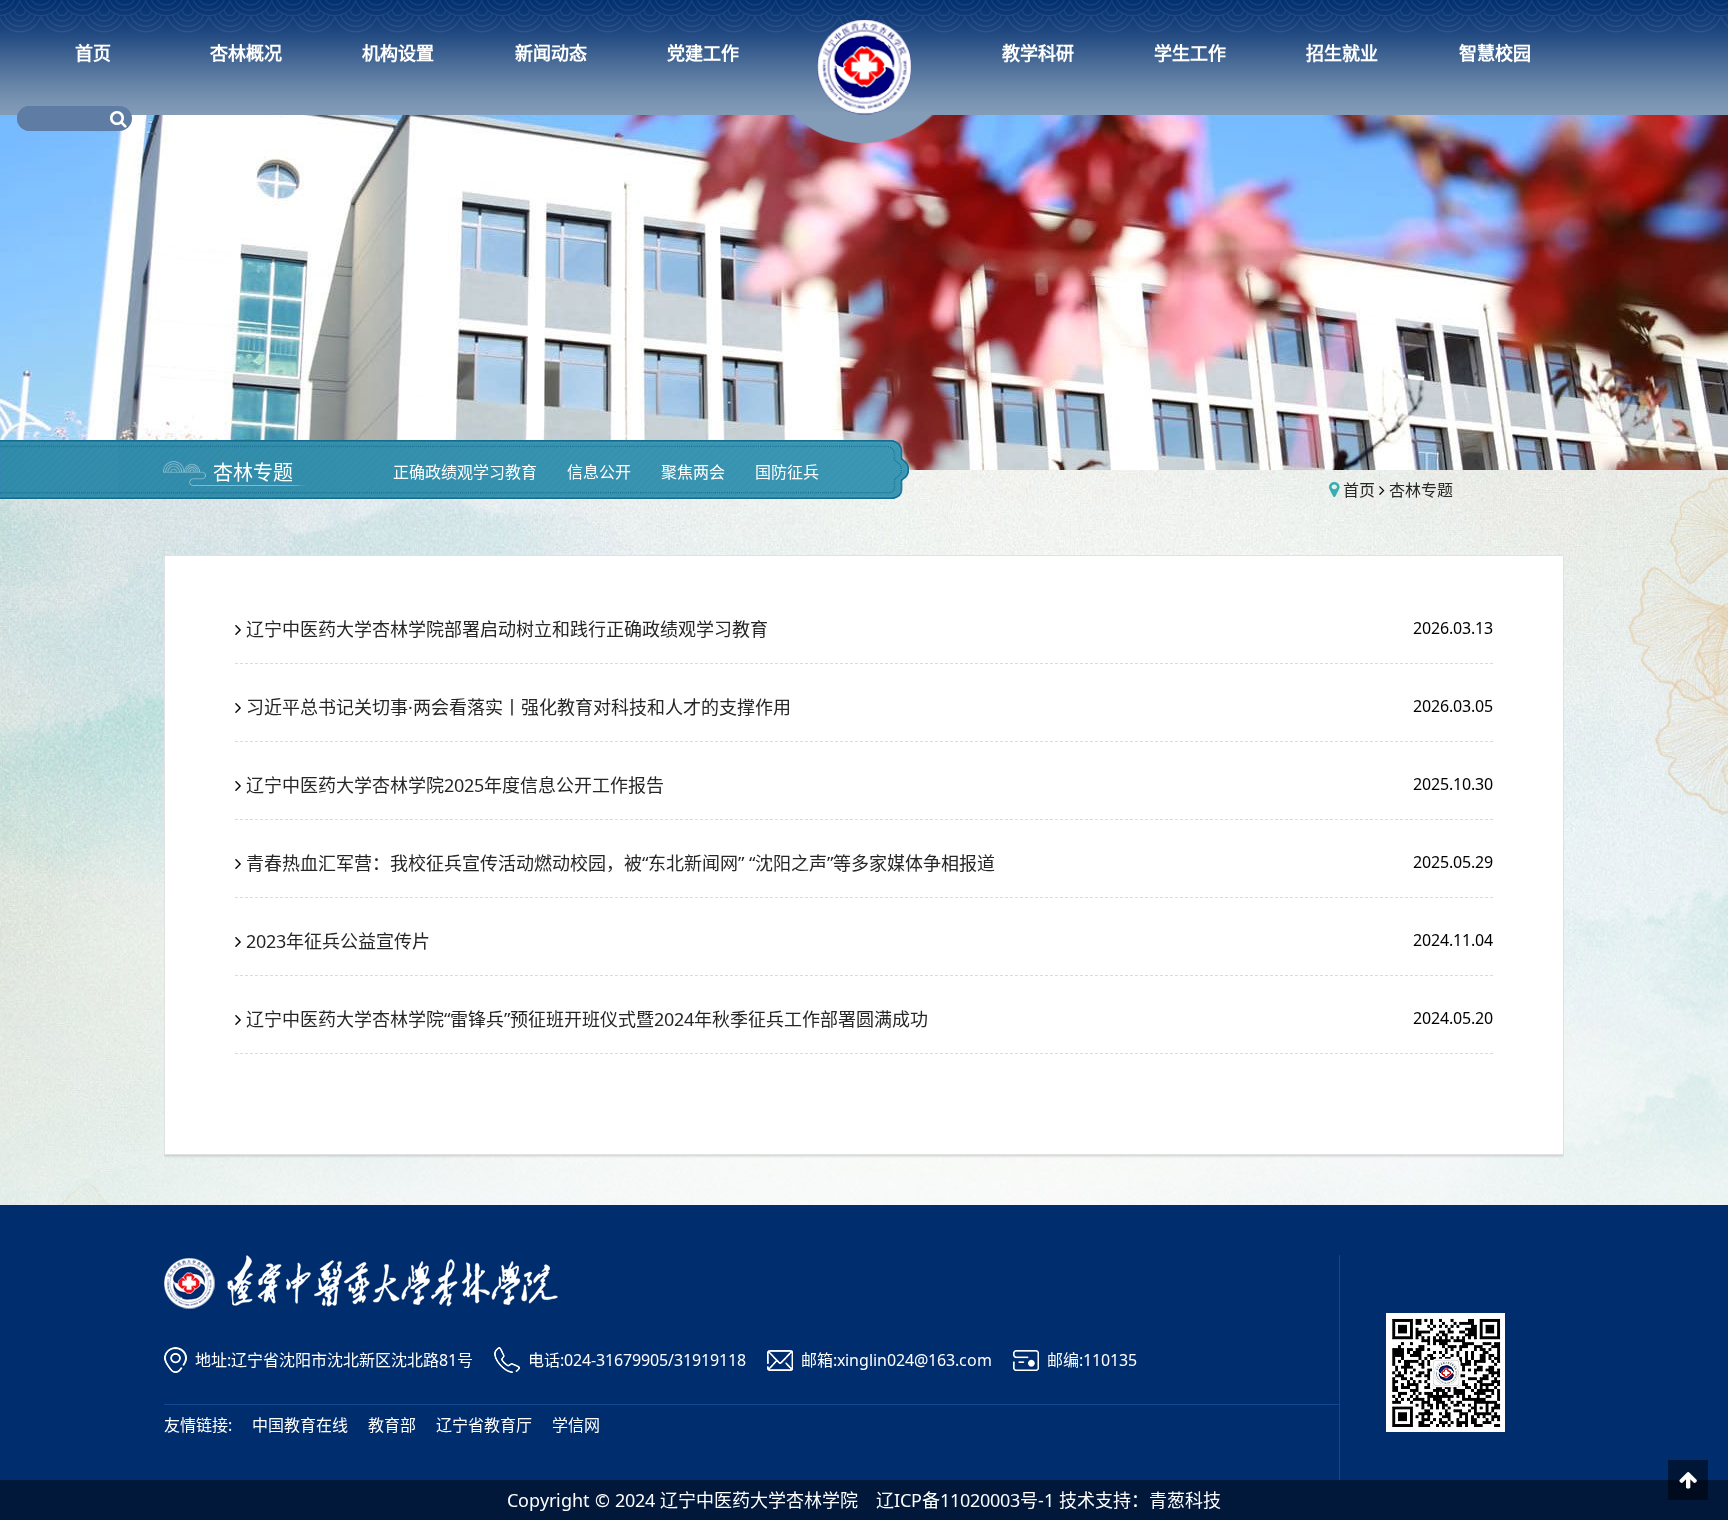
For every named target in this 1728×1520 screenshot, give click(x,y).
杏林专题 (253, 472)
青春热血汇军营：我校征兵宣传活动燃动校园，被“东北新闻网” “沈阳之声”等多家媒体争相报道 (620, 863)
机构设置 (398, 53)
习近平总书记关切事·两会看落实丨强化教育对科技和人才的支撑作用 (518, 707)
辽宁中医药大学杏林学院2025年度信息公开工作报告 (455, 785)
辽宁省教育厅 (484, 1425)
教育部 (392, 1425)
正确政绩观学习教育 (465, 472)
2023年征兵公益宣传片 (338, 941)
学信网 (576, 1425)
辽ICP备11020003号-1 (965, 1500)
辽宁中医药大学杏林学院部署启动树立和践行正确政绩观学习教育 (507, 629)
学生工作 (1190, 53)
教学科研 (1038, 53)
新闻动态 (551, 53)
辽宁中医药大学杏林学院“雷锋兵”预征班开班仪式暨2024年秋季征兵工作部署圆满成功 (587, 1019)
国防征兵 (787, 472)
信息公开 (599, 472)
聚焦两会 (693, 472)
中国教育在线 (300, 1425)
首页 (93, 53)
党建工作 (703, 53)
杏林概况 (246, 53)
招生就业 (1342, 53)
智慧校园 (1495, 53)
